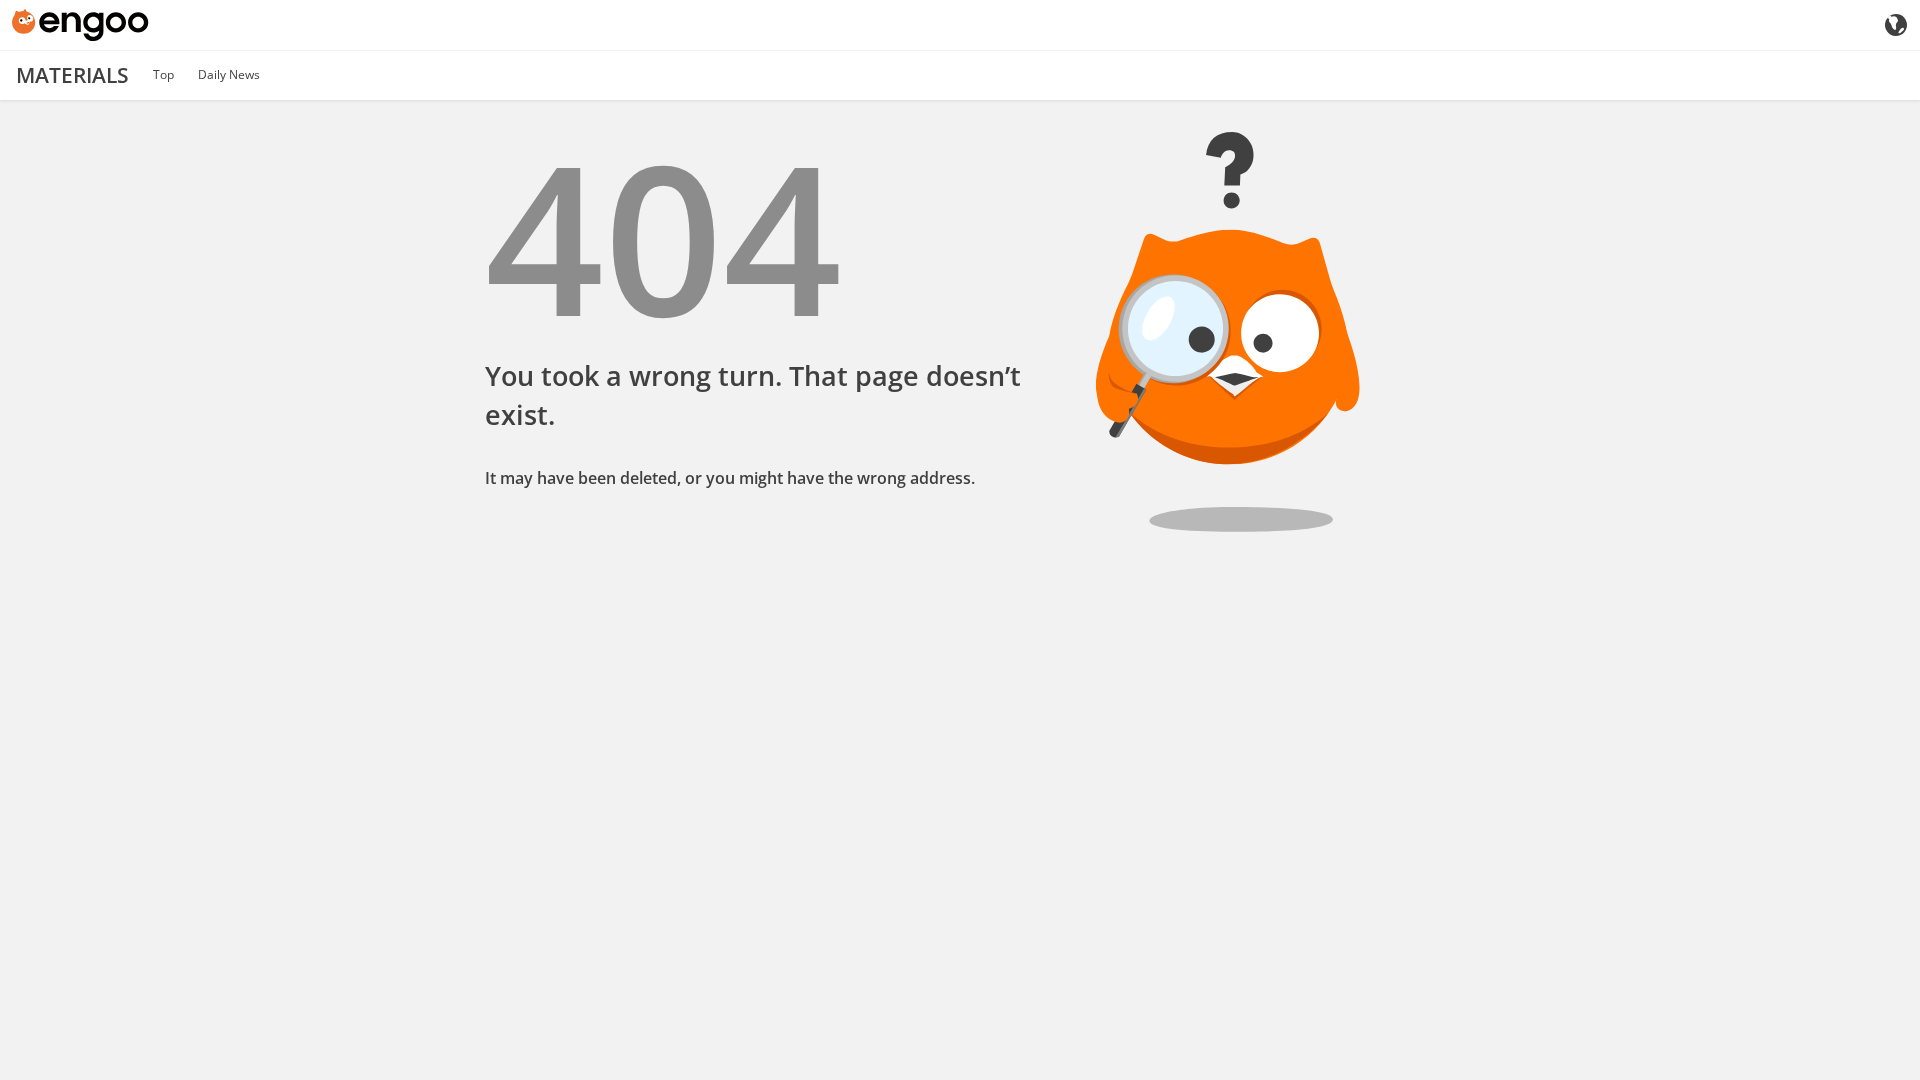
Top (163, 74)
